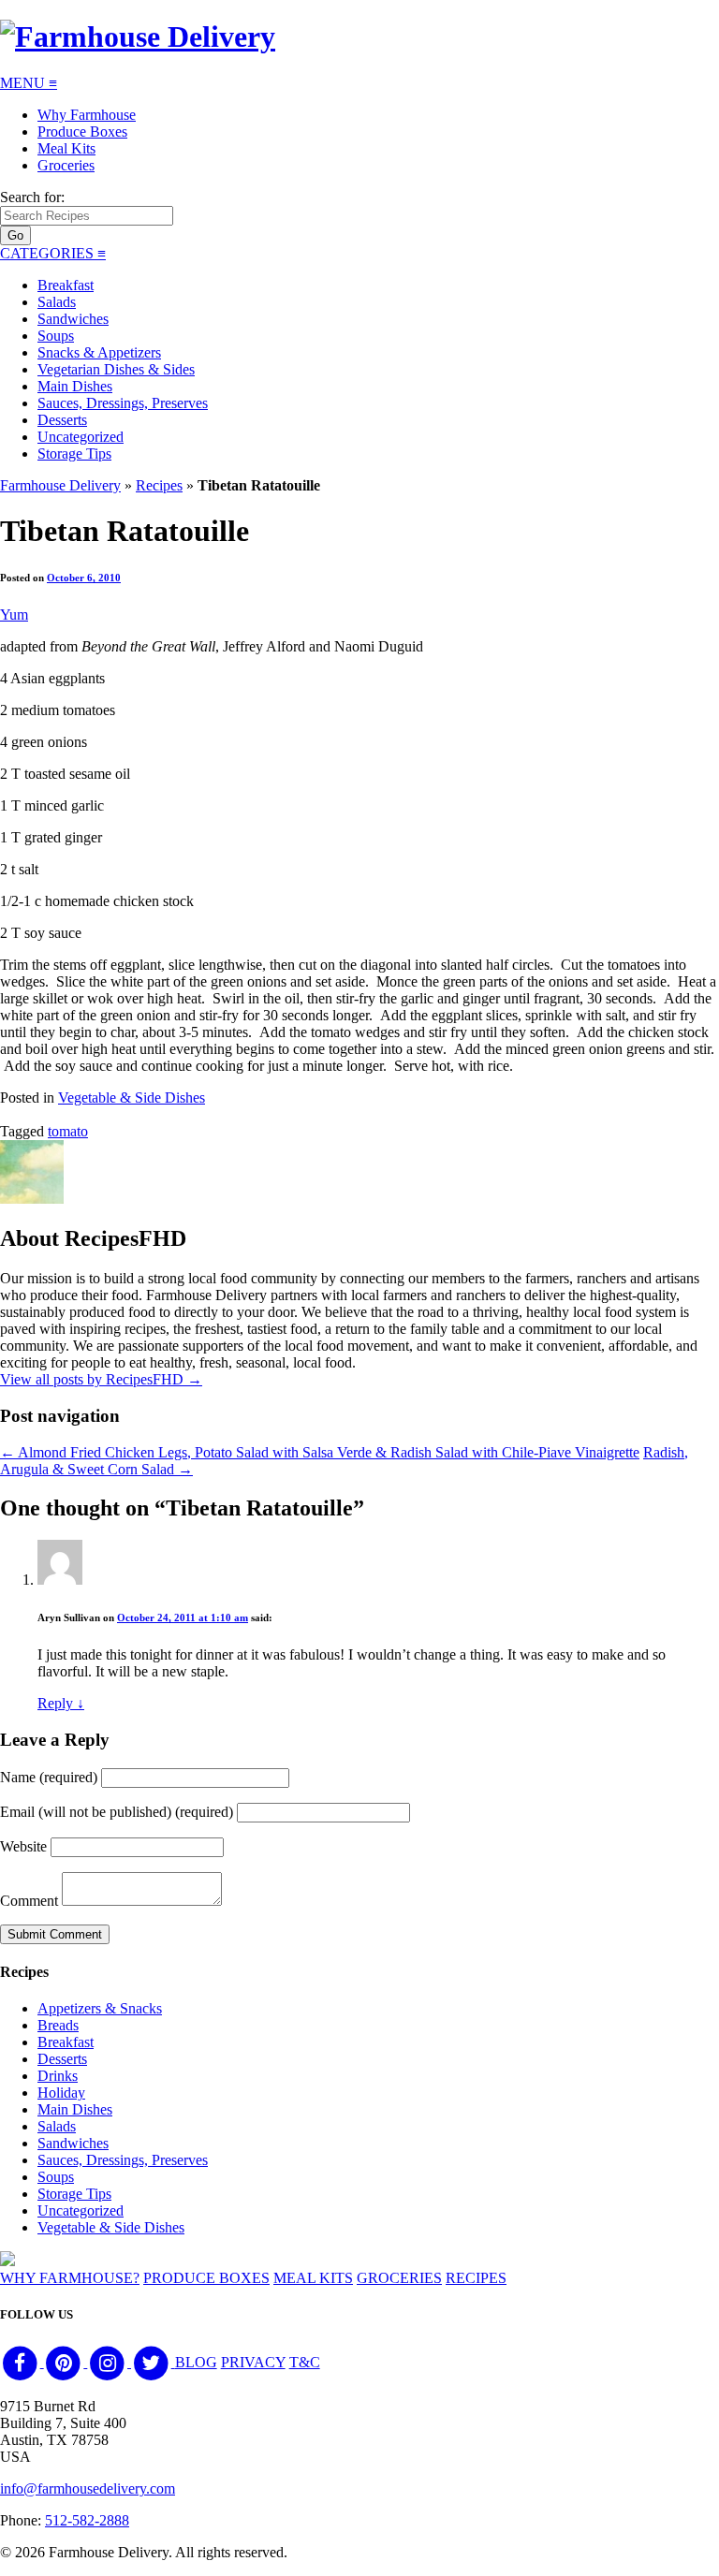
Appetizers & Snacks (100, 2008)
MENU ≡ (29, 83)
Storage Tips (74, 454)
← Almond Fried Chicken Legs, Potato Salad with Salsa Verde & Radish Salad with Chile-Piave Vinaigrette (320, 1452)
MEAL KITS (313, 2278)
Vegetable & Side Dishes (132, 1098)
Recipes (159, 485)
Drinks (58, 2076)
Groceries (66, 165)
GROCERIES (399, 2278)
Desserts (62, 420)
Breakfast (66, 285)
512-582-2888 (87, 2520)
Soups (56, 336)
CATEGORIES (53, 253)
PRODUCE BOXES (206, 2278)
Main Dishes (75, 386)
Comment (29, 1901)
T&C (305, 2362)
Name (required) (49, 1777)
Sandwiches (73, 319)
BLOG (196, 2362)
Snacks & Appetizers (99, 352)
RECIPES (476, 2278)
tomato (68, 1131)
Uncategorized (81, 437)
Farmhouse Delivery (60, 485)
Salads (57, 302)
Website (23, 1846)
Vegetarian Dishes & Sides (116, 369)
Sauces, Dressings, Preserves (123, 403)
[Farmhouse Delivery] (138, 37)
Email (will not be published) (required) (117, 1812)
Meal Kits (66, 148)
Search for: (32, 197)
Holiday (61, 2093)
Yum (14, 615)
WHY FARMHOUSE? (70, 2278)
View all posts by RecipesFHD (101, 1379)
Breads (58, 2025)
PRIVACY (253, 2362)
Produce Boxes (82, 132)
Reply (61, 1703)
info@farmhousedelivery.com (88, 2488)
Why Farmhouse (87, 115)
